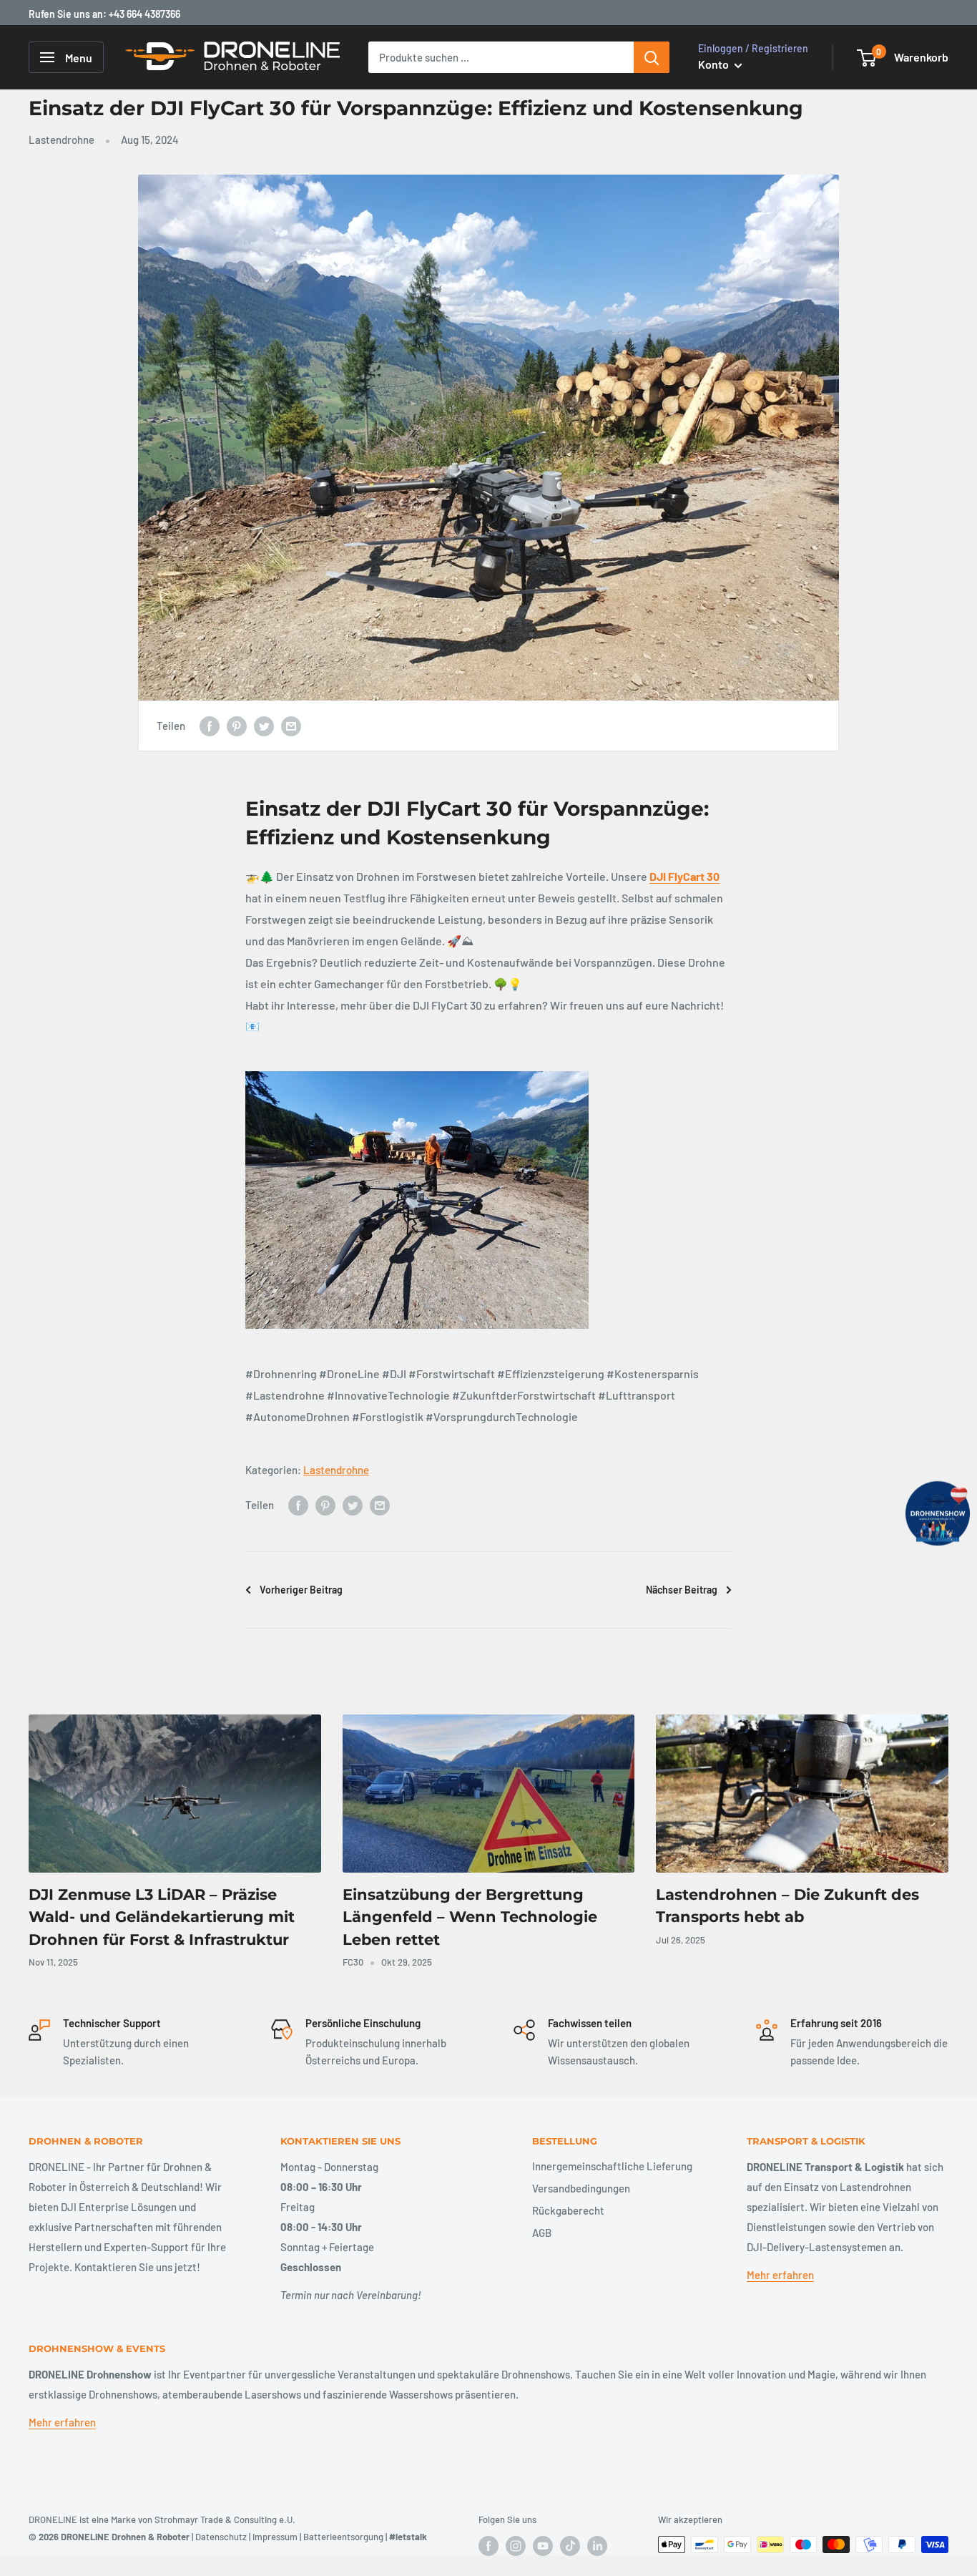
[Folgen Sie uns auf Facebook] (488, 2546)
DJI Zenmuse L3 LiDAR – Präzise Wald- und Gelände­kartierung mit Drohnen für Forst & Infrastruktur (162, 1917)
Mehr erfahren (780, 2275)
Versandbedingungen (581, 2188)
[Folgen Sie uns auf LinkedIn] (597, 2546)
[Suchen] (652, 57)
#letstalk (408, 2537)
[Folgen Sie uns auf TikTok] (570, 2546)
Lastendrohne (62, 140)
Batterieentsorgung (343, 2537)
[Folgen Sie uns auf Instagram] (516, 2546)
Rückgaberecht (568, 2210)
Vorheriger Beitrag (301, 1590)
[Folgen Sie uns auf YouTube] (543, 2546)
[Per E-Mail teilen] (291, 726)
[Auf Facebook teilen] (210, 726)
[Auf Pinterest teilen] (237, 726)
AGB (542, 2233)
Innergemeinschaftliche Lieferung (612, 2166)
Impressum (275, 2537)
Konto (715, 64)
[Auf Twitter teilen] (264, 726)
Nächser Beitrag (682, 1590)
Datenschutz (221, 2537)
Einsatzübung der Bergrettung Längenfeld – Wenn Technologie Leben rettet (470, 1917)
